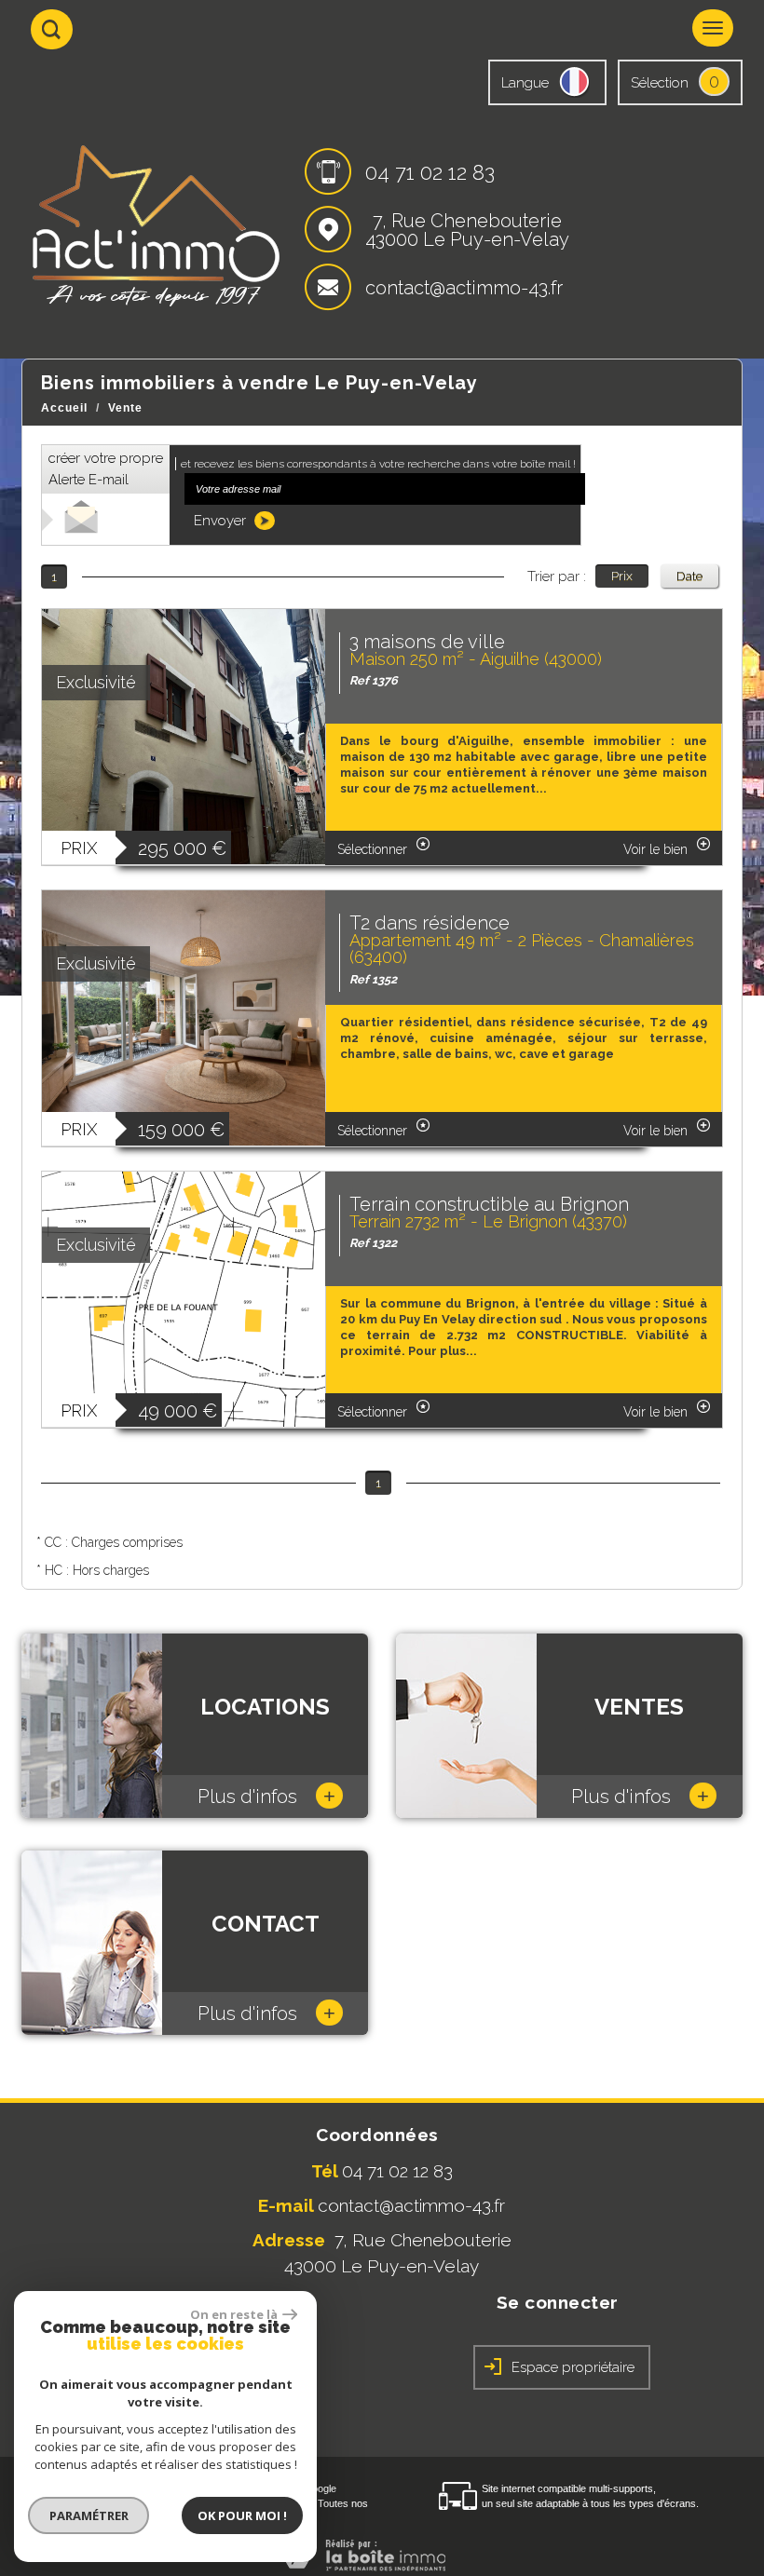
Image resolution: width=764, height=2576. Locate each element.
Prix (622, 576)
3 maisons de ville (427, 642)
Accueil (64, 408)
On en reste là (234, 2314)
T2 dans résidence (430, 923)
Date (689, 576)
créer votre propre (106, 469)
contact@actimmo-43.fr (464, 288)
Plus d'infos (266, 1796)
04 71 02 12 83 (430, 172)
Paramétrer (89, 2515)
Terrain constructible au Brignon (489, 1204)
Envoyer (222, 521)
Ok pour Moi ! (242, 2515)
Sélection (660, 83)
